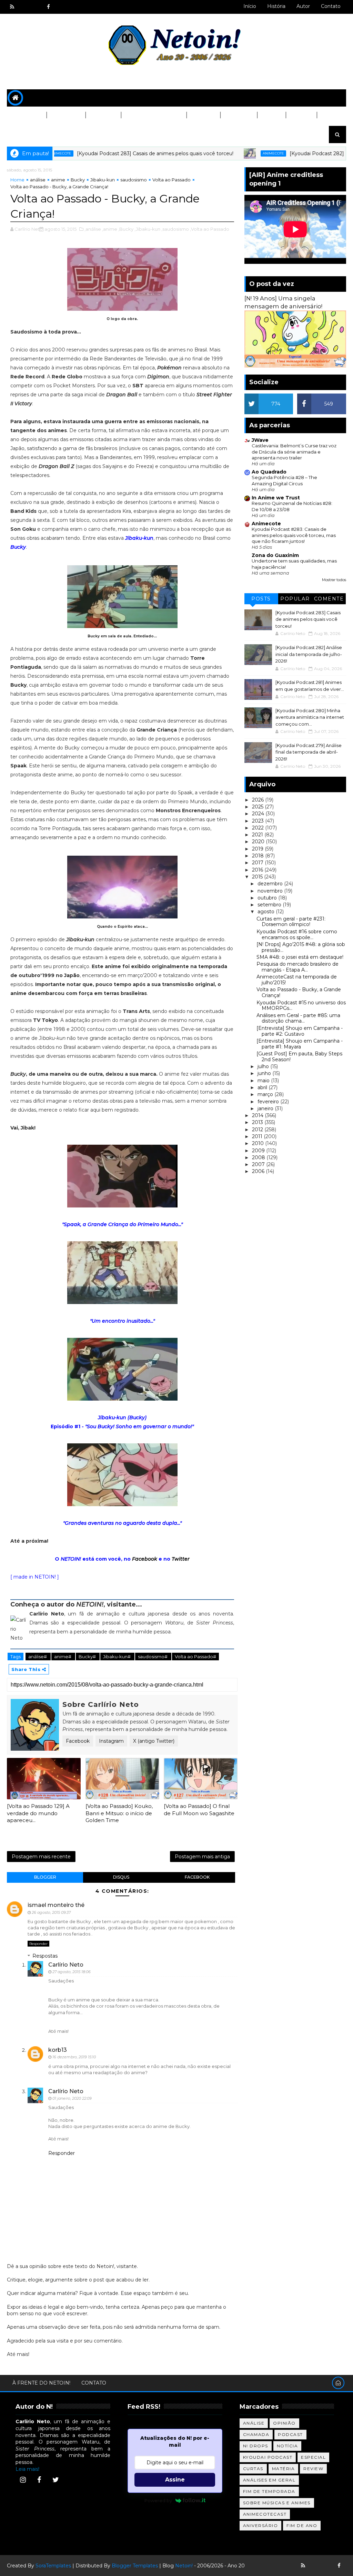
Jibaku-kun (103, 180)
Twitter (181, 1559)
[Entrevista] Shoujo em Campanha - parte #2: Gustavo (300, 1031)
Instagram (111, 1741)
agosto (267, 912)
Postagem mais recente (41, 1857)
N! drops (256, 2446)
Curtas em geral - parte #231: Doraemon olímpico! (291, 922)
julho (264, 1066)
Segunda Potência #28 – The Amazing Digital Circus (284, 480)
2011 (258, 1136)
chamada (256, 2434)
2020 (259, 842)
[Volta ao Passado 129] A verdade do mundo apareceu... (38, 1813)
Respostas (45, 1956)
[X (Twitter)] (56, 2480)
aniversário (261, 2525)
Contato (331, 6)
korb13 (58, 2050)
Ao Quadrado (269, 472)
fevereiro (269, 1102)
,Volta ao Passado (210, 229)
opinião (284, 2423)
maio (264, 1081)
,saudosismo (175, 229)
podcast (290, 2434)
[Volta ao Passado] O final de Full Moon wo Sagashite (199, 1809)
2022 (259, 828)
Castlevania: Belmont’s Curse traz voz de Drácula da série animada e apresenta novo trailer (294, 452)
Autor (303, 6)
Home (17, 180)
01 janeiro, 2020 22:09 (72, 2098)
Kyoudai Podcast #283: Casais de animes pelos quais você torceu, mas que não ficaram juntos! (294, 535)
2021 (258, 835)
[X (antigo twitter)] (36, 7)
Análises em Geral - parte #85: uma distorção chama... (298, 1018)
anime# (63, 1657)
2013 (258, 1122)
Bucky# (88, 1657)
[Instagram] (23, 2480)
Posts (261, 599)
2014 (258, 1115)
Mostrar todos (334, 580)
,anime (110, 229)
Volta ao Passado (153, 115)
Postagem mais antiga (202, 1857)
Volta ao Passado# (195, 1657)
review (313, 2469)
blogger (45, 1877)
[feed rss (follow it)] (12, 7)
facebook (197, 1877)
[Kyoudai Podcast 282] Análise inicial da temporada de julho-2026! (309, 654)
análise (38, 180)
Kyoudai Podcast (268, 2457)
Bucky (78, 180)
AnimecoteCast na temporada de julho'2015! (297, 980)
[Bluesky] (315, 2566)
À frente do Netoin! (41, 2383)
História (276, 6)
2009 (259, 1151)
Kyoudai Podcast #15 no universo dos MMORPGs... (301, 1006)
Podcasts (66, 115)
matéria (284, 2469)
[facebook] (48, 7)
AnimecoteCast (265, 2514)
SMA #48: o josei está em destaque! (300, 957)
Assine (175, 2480)
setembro (270, 905)
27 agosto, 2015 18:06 (72, 1972)
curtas (253, 2469)
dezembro (271, 884)
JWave (260, 440)
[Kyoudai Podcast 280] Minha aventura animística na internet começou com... (310, 717)
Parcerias (27, 115)
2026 (259, 800)
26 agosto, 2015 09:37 (51, 1912)
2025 (258, 807)
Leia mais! (27, 2469)
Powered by (158, 2500)
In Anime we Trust (276, 498)
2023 (259, 821)
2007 (259, 1164)
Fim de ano (302, 2525)
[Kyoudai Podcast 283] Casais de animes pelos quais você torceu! (105, 153)
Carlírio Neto (66, 1965)
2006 (259, 1171)
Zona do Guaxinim (275, 555)
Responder (38, 1944)
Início (250, 6)
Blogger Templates (135, 2566)
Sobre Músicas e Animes (277, 2503)
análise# (38, 1657)
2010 (259, 1143)
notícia (288, 2446)
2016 (258, 870)
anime (58, 180)
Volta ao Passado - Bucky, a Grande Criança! (299, 992)
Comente (329, 599)
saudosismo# (153, 1657)
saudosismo (134, 180)
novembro (271, 891)
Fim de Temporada (269, 2491)
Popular (295, 599)
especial (313, 2457)
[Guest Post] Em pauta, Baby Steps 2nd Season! (299, 1057)
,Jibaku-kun (147, 229)
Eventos (24, 132)
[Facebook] (39, 2480)
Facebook (145, 1559)
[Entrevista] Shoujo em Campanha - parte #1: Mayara (300, 1044)
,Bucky (126, 229)
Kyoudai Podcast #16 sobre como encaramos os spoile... (297, 934)
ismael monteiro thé (56, 1905)
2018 (259, 856)
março (266, 1094)
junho (265, 1073)
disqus (121, 1877)
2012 (258, 1130)
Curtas (301, 115)
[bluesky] (24, 7)
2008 (259, 1157)
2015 (258, 877)
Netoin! (184, 2566)
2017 (258, 863)
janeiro (266, 1108)
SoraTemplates (53, 2566)
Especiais (238, 115)
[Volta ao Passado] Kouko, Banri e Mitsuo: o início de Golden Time (119, 1813)
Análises (103, 115)
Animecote (223, 153)
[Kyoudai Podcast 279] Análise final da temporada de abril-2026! (309, 752)
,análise (93, 229)
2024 (259, 814)
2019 (258, 849)
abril (263, 1087)
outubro (268, 898)
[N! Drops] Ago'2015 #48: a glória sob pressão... (301, 947)
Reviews (203, 115)
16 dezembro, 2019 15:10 (74, 2057)
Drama (271, 115)
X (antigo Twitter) (154, 1741)
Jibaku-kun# (117, 1657)
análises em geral (269, 2480)
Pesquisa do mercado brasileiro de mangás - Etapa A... (297, 967)
